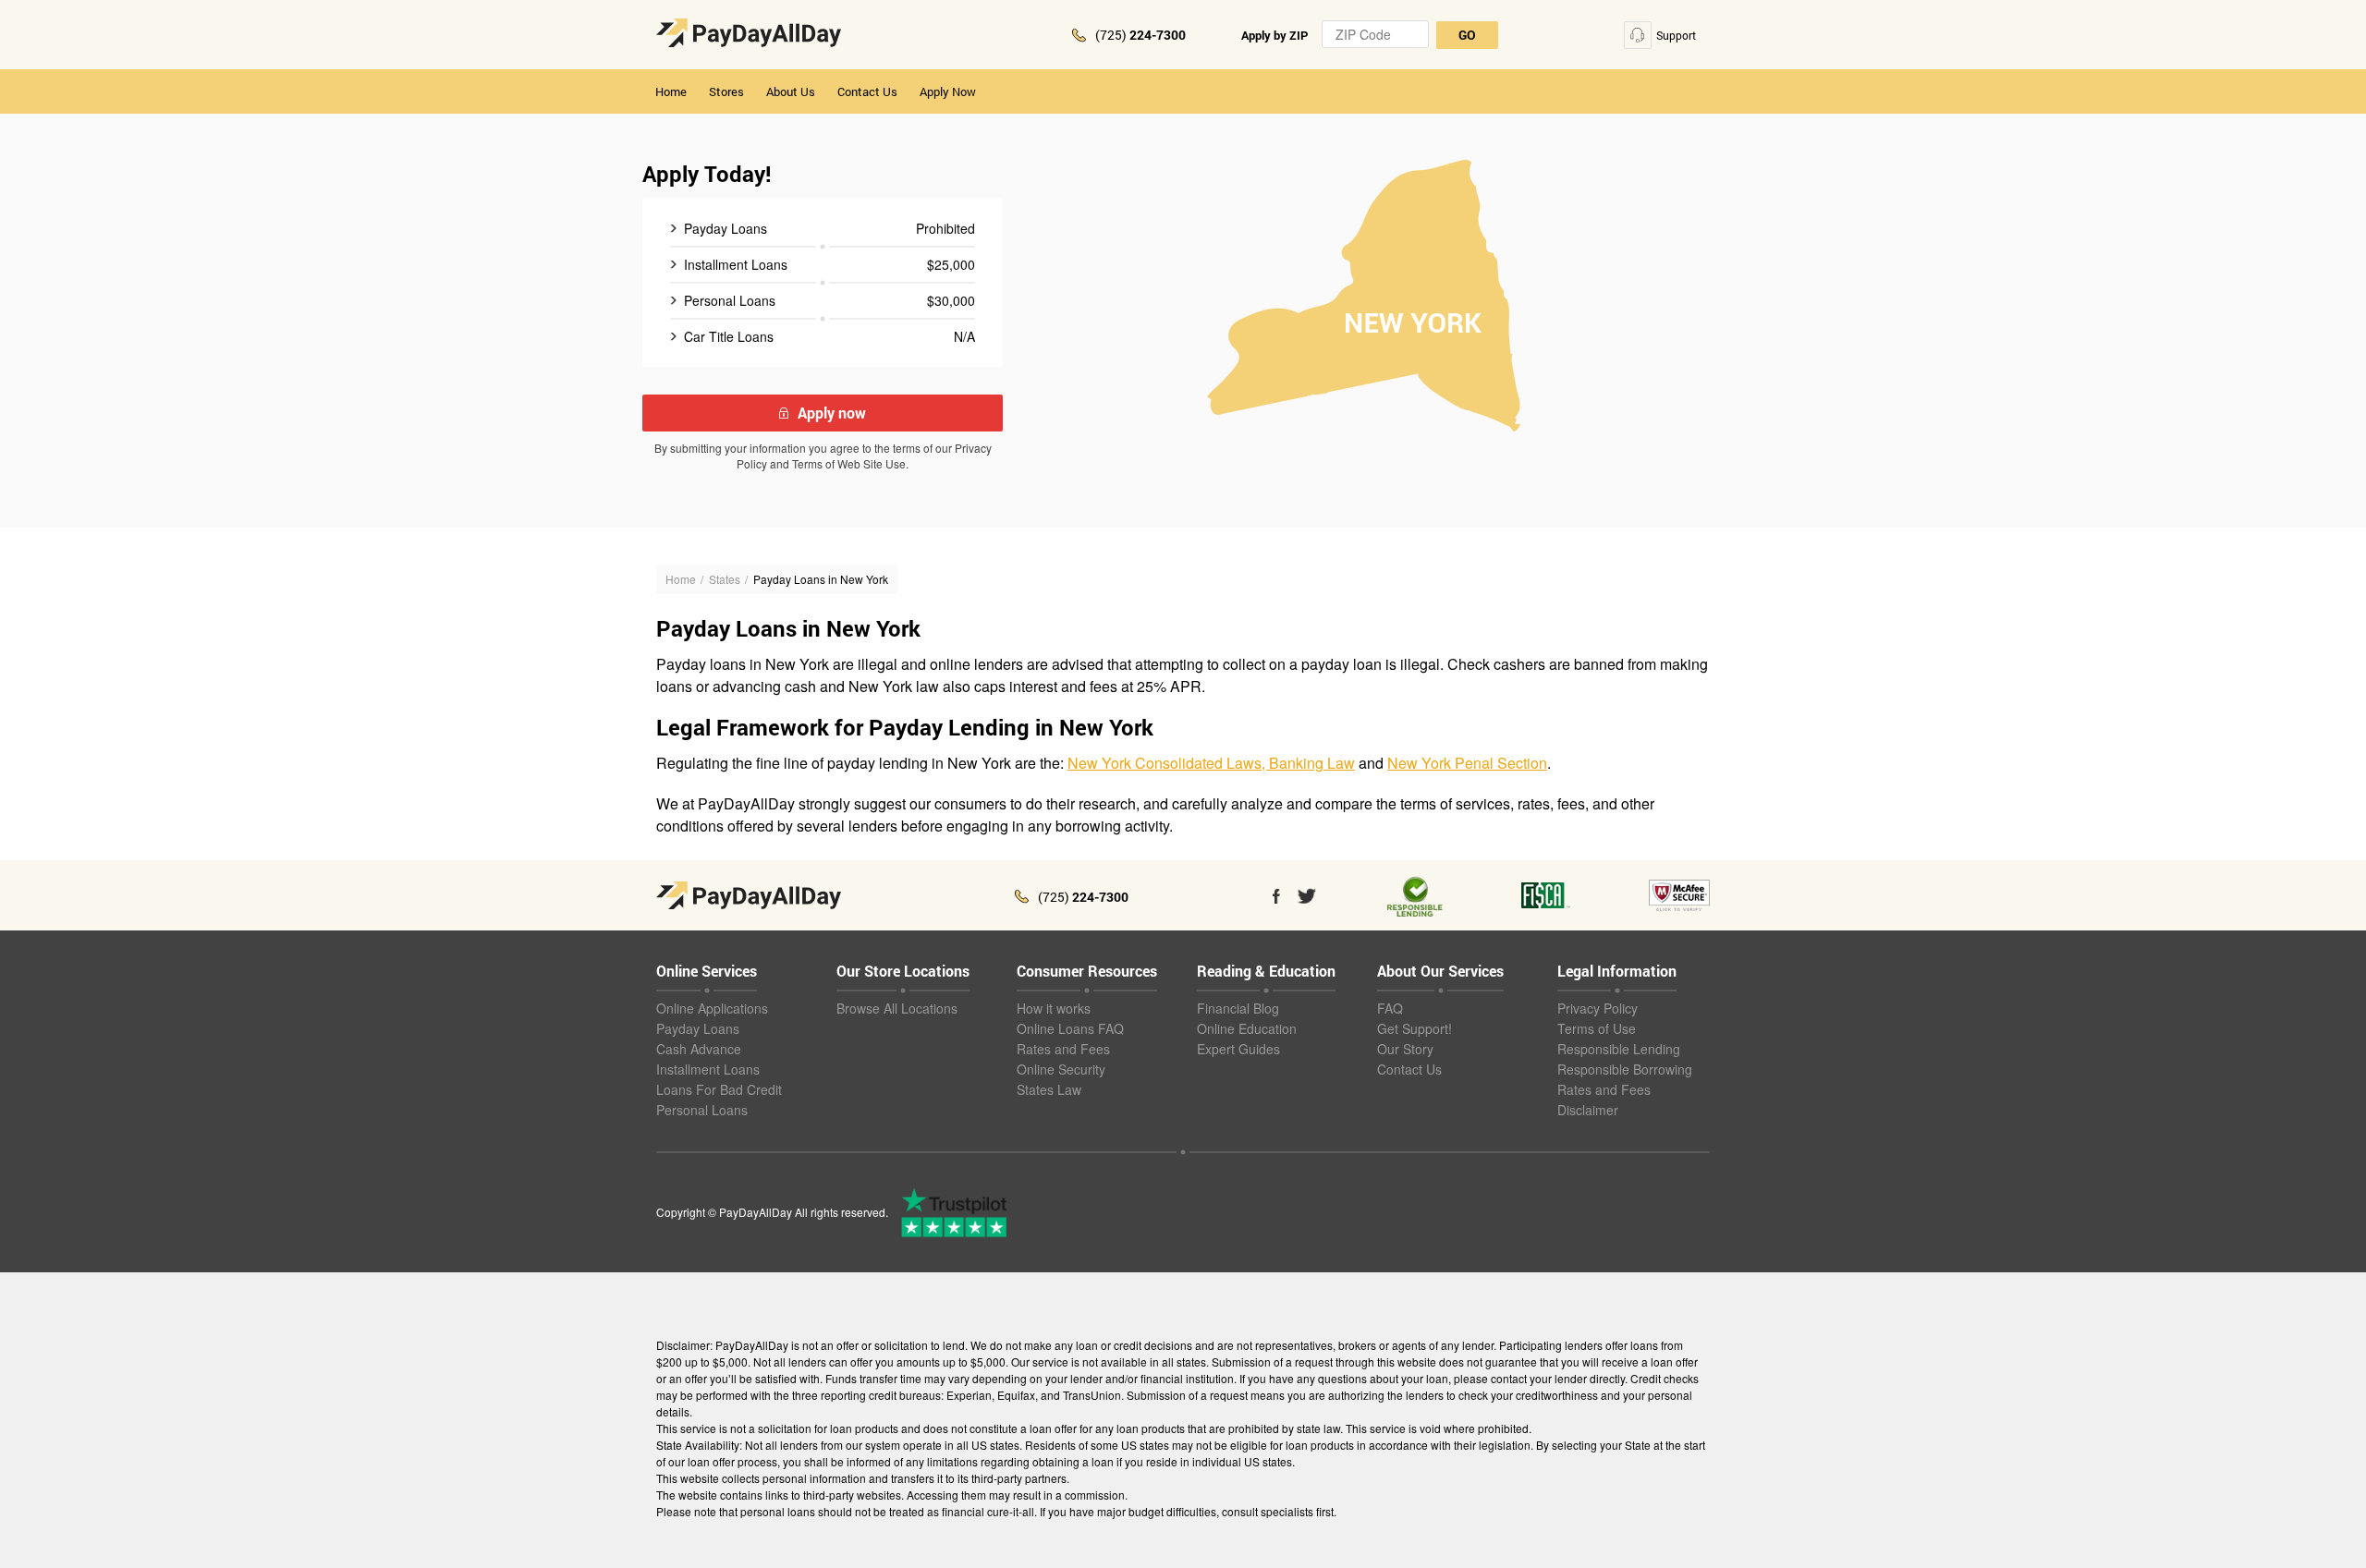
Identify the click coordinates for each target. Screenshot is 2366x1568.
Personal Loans (702, 1110)
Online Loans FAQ (1070, 1028)
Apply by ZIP (1274, 35)
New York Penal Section (1467, 763)
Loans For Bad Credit (719, 1089)
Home (671, 91)
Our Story (1405, 1049)
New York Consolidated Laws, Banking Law (1211, 763)
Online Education (1247, 1028)
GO (1467, 35)
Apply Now (948, 91)
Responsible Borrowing (1625, 1069)
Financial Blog (1238, 1008)
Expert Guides (1238, 1049)
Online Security (1061, 1069)
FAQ (1390, 1008)
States (725, 579)
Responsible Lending (1619, 1049)
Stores (726, 91)
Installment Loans (708, 1069)
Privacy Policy (1598, 1008)
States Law (1049, 1089)
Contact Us (867, 91)
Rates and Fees (1063, 1049)
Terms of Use (1597, 1028)
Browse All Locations (897, 1008)
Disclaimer (1588, 1110)
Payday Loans (698, 1028)
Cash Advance (699, 1049)
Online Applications (712, 1008)
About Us (791, 91)
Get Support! (1415, 1028)
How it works (1054, 1008)
